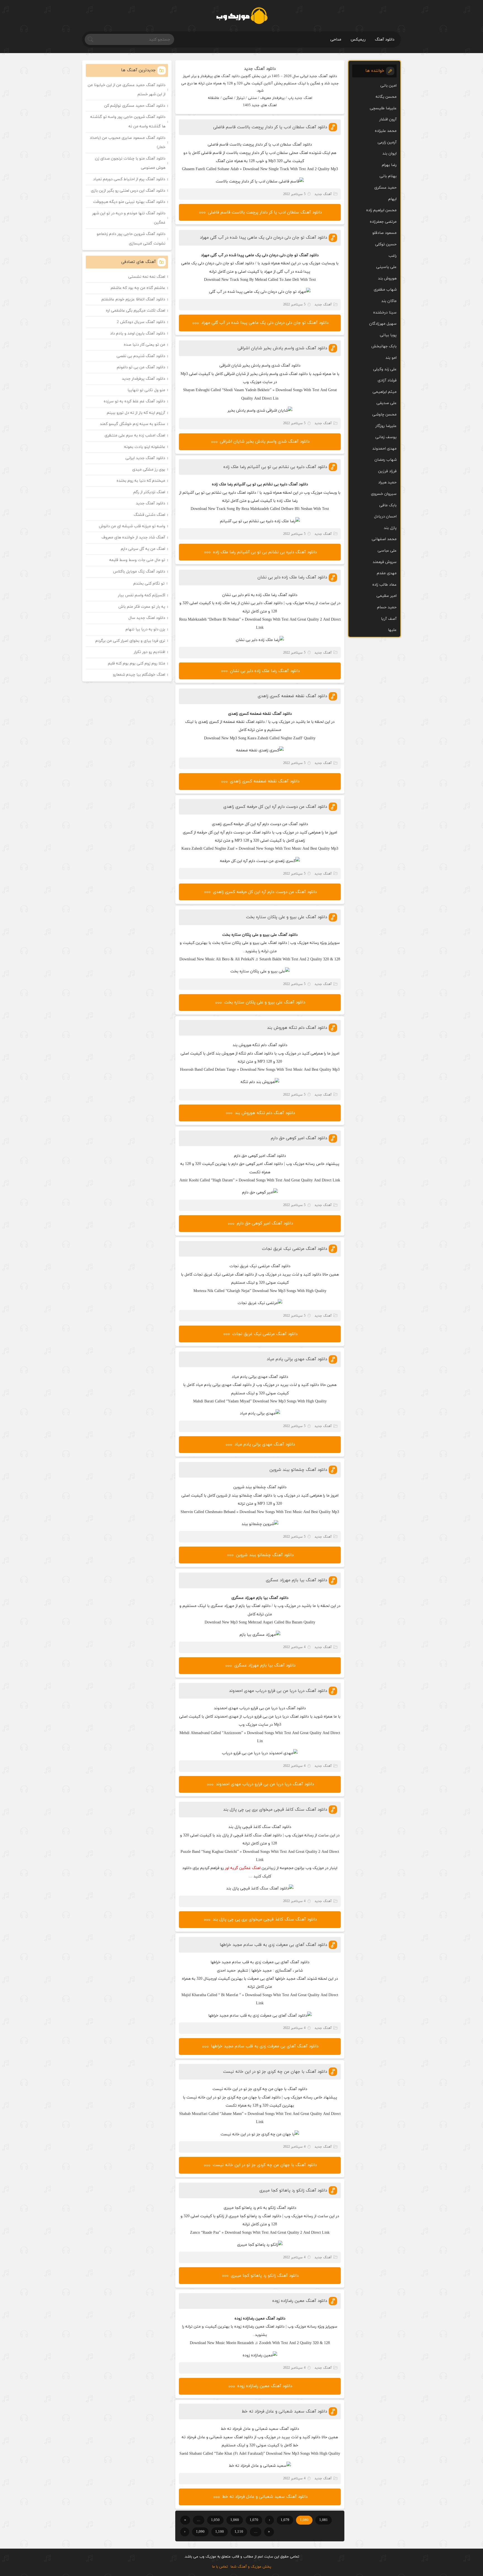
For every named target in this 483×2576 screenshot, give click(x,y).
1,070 (254, 2520)
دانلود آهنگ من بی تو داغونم (141, 367)
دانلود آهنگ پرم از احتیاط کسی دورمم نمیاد (129, 179)
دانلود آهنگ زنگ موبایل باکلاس (139, 572)
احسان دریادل (385, 517)
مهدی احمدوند (384, 449)
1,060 (235, 2520)
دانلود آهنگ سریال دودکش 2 (141, 322)
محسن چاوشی (384, 415)
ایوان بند (390, 154)
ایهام (392, 199)
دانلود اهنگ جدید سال (147, 618)
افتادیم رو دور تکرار (150, 652)
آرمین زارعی (387, 142)
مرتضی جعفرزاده (383, 222)
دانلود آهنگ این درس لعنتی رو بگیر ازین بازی (128, 191)
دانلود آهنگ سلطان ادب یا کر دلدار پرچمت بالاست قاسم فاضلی (270, 127)
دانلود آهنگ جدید (260, 69)
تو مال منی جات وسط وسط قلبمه (137, 560)
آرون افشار (388, 119)
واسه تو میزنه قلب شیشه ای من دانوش (132, 526)
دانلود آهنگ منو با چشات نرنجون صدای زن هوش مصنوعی (130, 163)
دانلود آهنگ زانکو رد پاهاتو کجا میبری (293, 2191)
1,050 (215, 2520)
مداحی (336, 40)
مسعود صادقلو (384, 233)
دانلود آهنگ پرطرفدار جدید (144, 379)
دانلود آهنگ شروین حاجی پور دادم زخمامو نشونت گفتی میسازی (131, 239)
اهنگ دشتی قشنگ (149, 515)
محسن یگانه (386, 97)
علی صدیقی (387, 403)
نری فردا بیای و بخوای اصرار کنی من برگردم (130, 641)
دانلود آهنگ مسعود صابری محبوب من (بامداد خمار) (128, 143)
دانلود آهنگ (385, 40)
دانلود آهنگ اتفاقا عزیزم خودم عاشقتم (133, 299)
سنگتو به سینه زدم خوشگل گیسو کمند (132, 424)
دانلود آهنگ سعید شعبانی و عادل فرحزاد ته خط (284, 2412)
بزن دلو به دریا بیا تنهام (145, 629)
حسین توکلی (386, 244)
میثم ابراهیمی (385, 392)
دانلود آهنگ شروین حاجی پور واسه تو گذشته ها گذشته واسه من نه (128, 122)
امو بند (391, 358)
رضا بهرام (389, 165)
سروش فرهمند (385, 562)
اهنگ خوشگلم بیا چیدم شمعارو (139, 675)
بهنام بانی (388, 176)
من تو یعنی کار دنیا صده (145, 345)
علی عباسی (387, 551)
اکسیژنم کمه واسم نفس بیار (142, 595)
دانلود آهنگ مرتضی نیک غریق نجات (294, 1249)
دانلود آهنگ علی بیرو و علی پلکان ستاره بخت (287, 917)
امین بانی (389, 86)
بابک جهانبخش (384, 346)
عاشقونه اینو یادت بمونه (145, 447)
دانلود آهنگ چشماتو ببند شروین (298, 1470)
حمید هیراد (387, 482)
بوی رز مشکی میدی (149, 470)
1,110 (239, 2532)
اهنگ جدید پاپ (300, 98)
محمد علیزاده (386, 131)
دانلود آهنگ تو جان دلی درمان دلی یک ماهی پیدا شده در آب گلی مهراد (263, 238)
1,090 (200, 2532)
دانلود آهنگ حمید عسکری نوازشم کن (135, 106)
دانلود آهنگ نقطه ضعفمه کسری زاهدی (292, 696)
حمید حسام (387, 607)
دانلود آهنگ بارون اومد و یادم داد (138, 333)
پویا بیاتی (388, 335)
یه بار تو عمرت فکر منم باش (142, 607)
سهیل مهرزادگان (383, 324)
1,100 (220, 2532)
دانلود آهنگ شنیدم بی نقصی (141, 356)
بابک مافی (388, 505)
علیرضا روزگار (386, 426)
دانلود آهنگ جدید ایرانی (145, 458)
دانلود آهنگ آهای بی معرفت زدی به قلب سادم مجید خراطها (273, 1945)
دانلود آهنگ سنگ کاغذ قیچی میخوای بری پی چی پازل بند (275, 1810)
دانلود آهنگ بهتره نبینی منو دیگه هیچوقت (129, 202)
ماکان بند (389, 301)
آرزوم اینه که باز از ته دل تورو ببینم (136, 413)
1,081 (324, 2520)
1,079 (285, 2520)
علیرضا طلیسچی (383, 108)
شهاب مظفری (385, 290)
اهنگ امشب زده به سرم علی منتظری (135, 435)
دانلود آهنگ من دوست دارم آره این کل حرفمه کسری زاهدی (275, 807)
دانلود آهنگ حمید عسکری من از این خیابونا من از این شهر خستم (127, 90)
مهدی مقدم (387, 573)
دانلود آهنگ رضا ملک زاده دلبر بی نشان (292, 577)
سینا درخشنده (385, 313)
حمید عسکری (385, 188)
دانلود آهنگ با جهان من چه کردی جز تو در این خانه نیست (275, 2072)
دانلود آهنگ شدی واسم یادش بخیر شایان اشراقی (282, 348)
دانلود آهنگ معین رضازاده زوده (300, 2301)
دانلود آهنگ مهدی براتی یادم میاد (297, 1359)
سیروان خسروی (384, 494)
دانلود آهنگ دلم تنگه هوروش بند (297, 1028)
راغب (393, 256)
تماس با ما (220, 2567)
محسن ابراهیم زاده (381, 210)
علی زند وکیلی (385, 369)
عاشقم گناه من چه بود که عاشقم (138, 288)
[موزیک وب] (242, 16)
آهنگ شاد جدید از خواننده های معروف (133, 537)
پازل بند (390, 528)
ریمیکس (358, 40)
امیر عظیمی (387, 596)
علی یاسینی (386, 267)
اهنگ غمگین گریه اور (243, 1868)
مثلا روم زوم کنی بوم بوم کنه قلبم (137, 663)
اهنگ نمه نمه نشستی (147, 277)
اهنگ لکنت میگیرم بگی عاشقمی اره (136, 311)
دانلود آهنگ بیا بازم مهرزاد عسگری (296, 1580)
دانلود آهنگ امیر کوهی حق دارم (299, 1138)
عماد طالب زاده (384, 585)
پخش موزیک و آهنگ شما (251, 2567)
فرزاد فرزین (387, 471)
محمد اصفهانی (384, 539)
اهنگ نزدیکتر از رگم (149, 492)
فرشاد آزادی (387, 380)
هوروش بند (387, 278)
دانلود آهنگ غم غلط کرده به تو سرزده (134, 401)
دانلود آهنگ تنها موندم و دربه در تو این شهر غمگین (129, 218)
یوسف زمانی (386, 437)
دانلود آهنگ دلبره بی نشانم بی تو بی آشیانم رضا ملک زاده (275, 467)
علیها (392, 630)
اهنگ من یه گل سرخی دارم (143, 549)
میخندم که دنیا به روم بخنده (141, 481)
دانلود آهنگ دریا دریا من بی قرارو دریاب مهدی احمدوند (278, 1691)
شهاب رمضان (386, 460)
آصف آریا (389, 619)
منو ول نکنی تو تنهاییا (146, 390)
